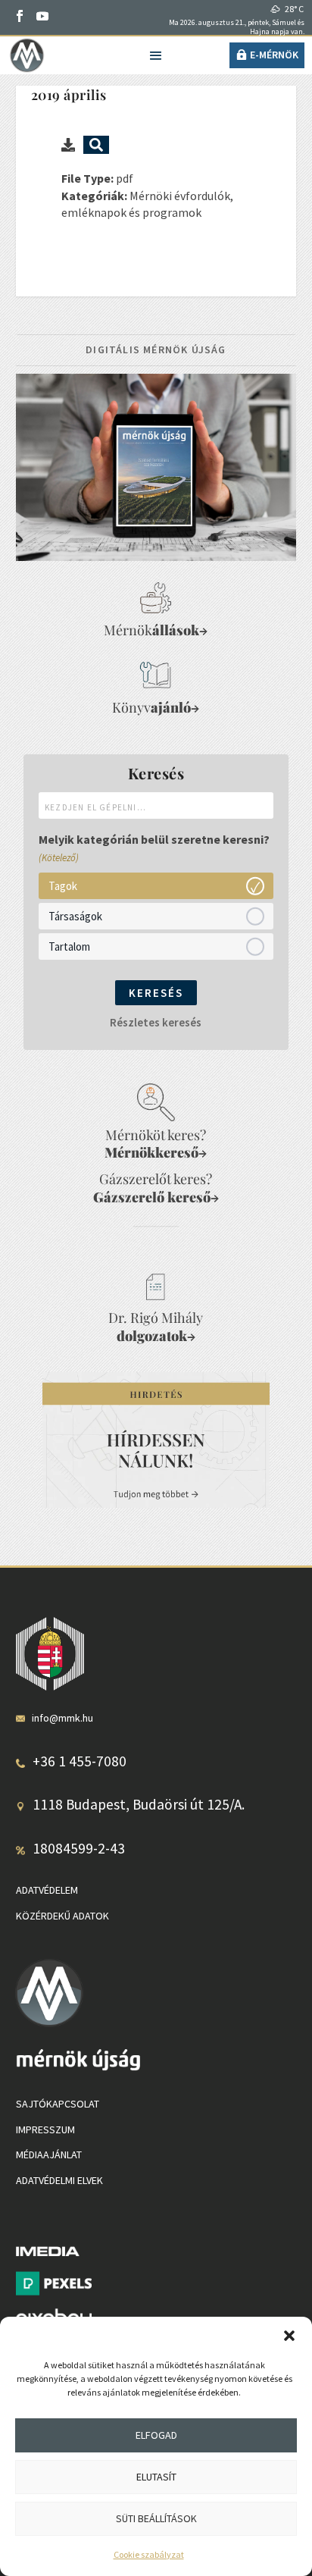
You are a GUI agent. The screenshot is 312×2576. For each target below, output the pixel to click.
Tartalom (69, 946)
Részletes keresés (156, 1022)
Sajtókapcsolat (58, 2104)
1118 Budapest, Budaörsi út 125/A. (139, 1804)
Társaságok (75, 915)
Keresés (156, 993)
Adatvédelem (47, 1890)
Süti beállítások (156, 2518)
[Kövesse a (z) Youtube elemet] (42, 16)
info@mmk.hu (62, 1718)
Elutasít (156, 2477)
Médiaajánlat (49, 2155)
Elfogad (156, 2435)
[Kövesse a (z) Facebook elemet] (20, 16)
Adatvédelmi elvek (59, 2180)
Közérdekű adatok (62, 1916)
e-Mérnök (274, 55)
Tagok (63, 885)
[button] (289, 2336)
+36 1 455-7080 (80, 1761)
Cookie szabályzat (149, 2554)
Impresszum (45, 2129)
